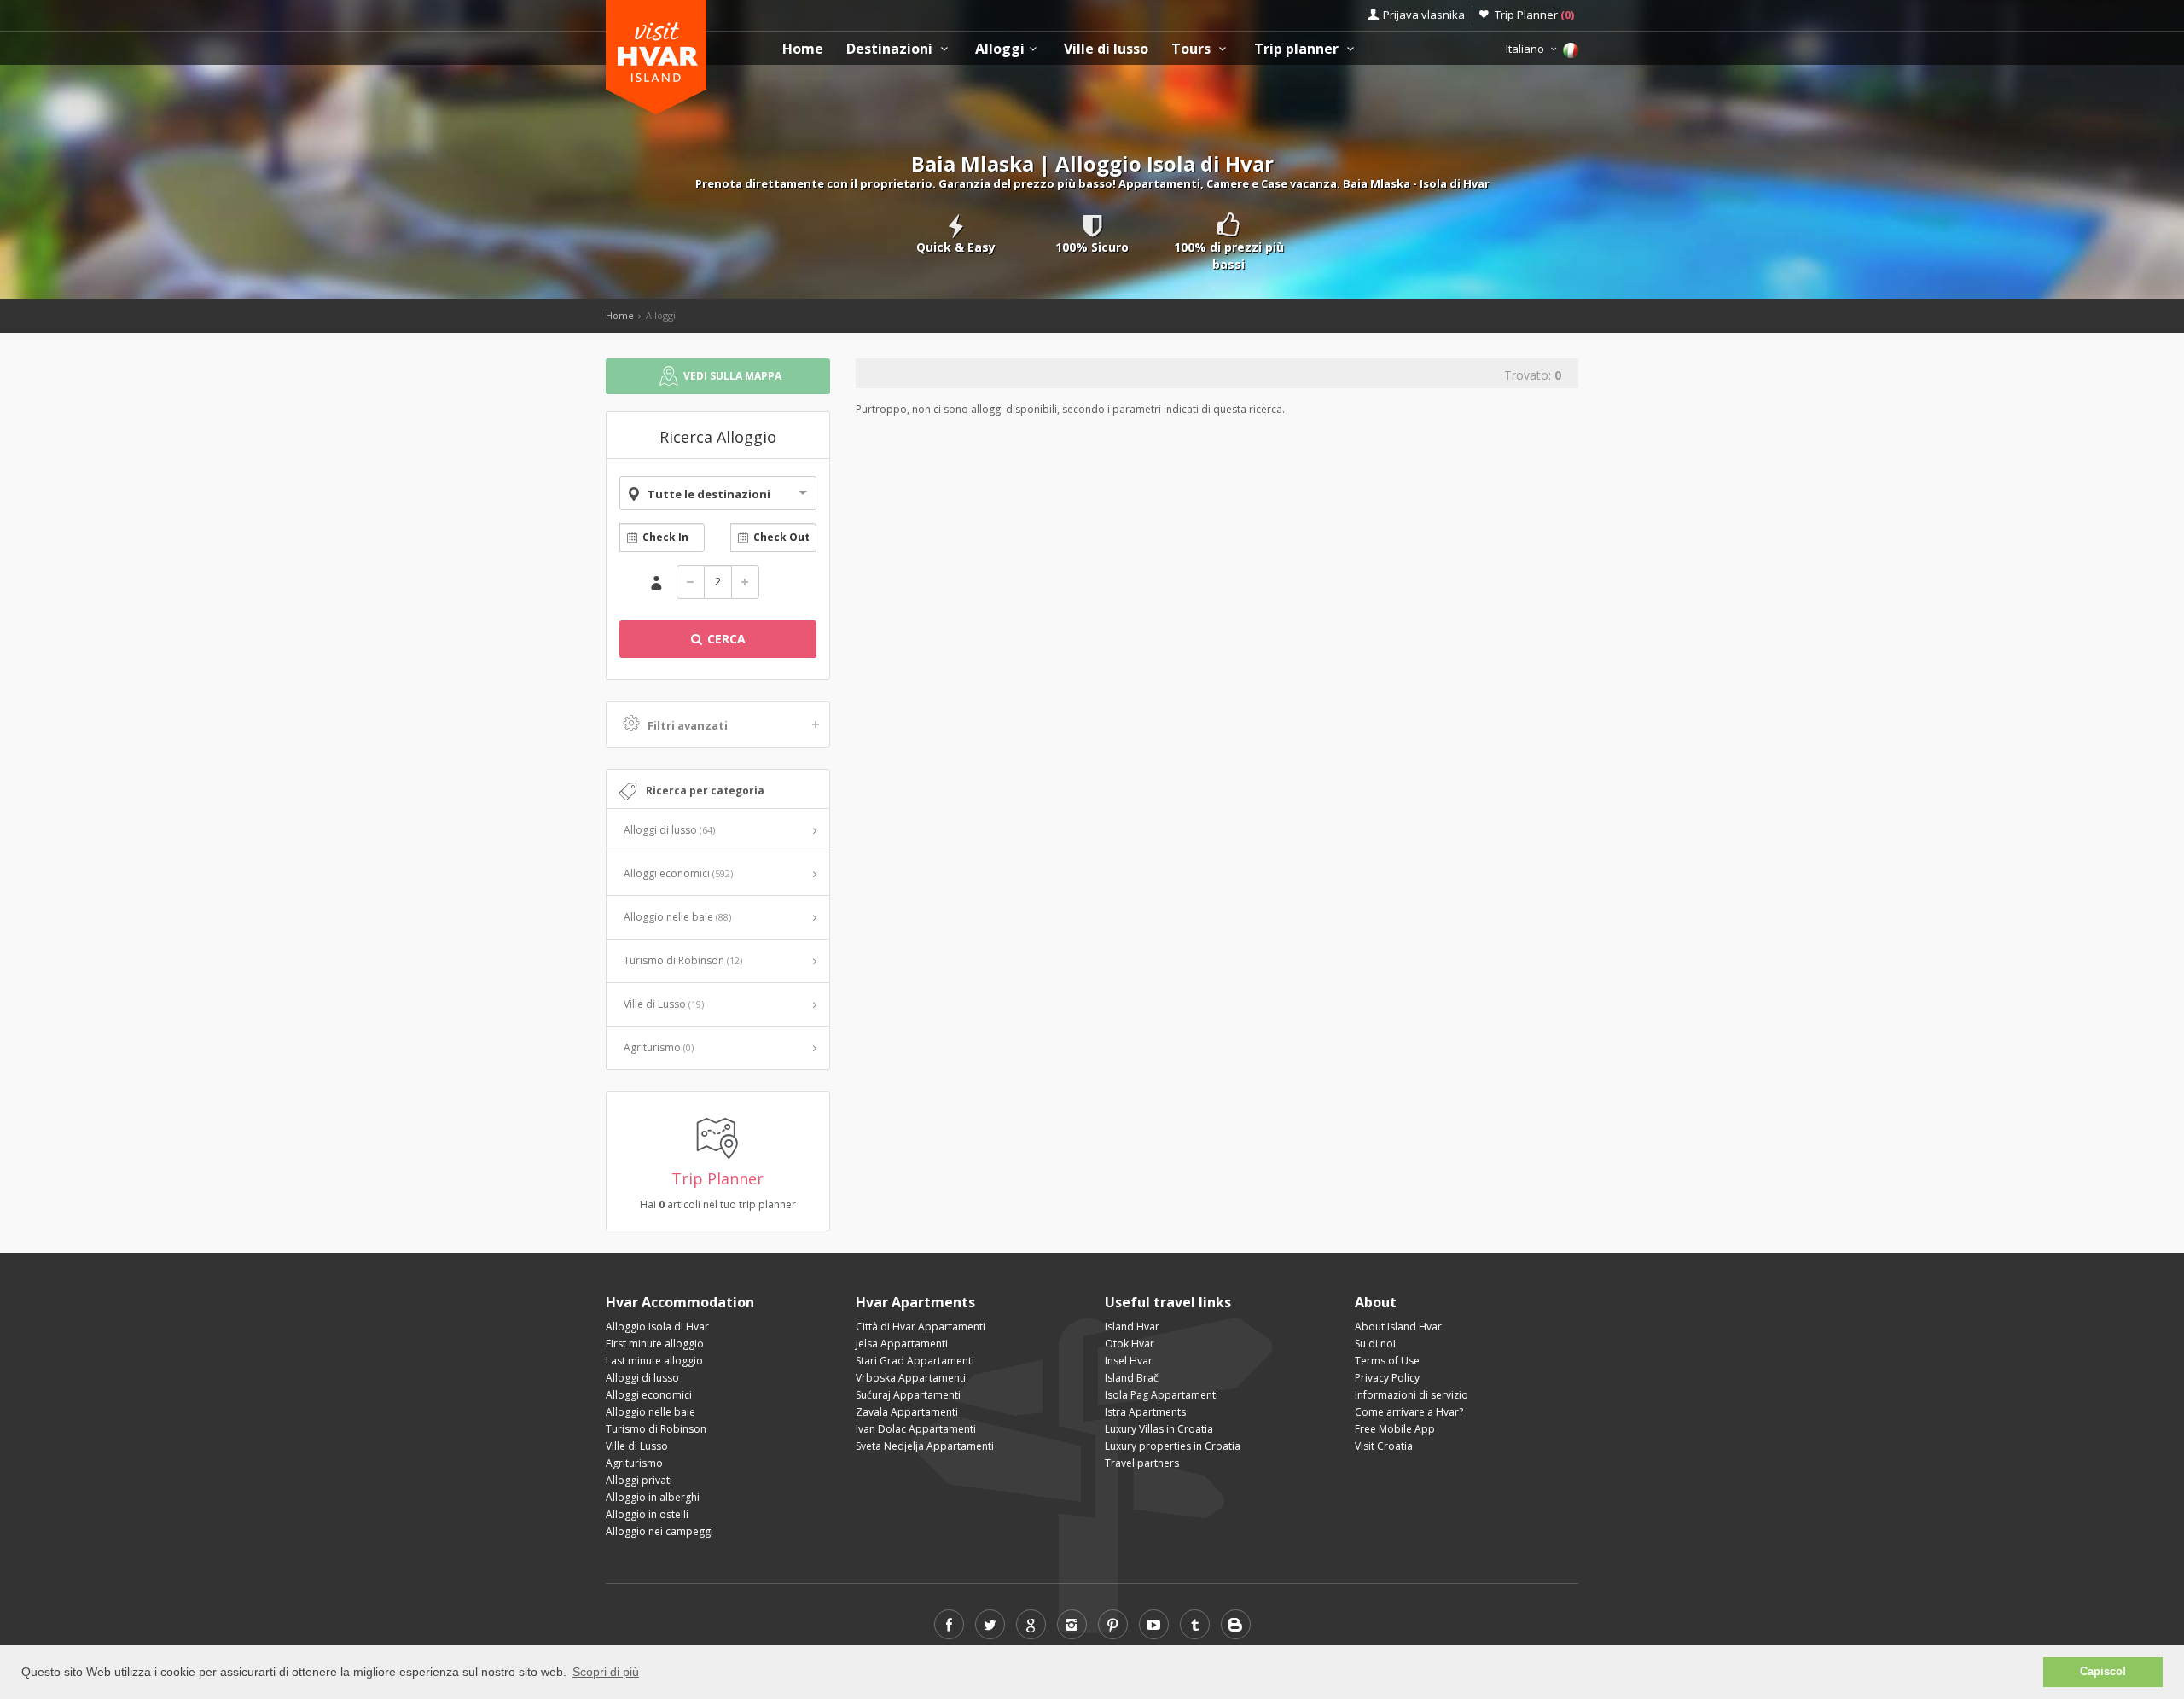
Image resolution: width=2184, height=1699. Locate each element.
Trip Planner (1534, 15)
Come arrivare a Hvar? (1409, 1412)
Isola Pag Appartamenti (1162, 1395)
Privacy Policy (1387, 1378)
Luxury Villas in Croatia (1159, 1429)
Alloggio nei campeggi (659, 1531)
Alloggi (1000, 49)
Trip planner (1298, 49)
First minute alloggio (655, 1344)
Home (803, 49)
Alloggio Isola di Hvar (657, 1327)
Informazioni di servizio (1411, 1395)
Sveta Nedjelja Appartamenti (925, 1446)
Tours (1193, 49)
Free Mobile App (1395, 1429)
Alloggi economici (678, 873)
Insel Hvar (1129, 1361)
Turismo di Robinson (683, 960)
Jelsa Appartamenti (902, 1344)
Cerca (725, 639)
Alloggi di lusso (669, 830)
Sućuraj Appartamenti (908, 1395)
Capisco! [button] (2103, 1672)
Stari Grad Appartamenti (915, 1361)
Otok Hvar (1130, 1344)
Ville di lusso (1106, 49)
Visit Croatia (1384, 1446)
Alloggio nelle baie (677, 917)
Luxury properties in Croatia (1173, 1446)
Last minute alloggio (654, 1361)
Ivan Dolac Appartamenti (916, 1429)
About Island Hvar (1398, 1327)
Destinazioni (891, 49)
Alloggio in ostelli (647, 1514)
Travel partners (1142, 1463)
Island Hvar (1132, 1327)
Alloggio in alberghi (653, 1497)
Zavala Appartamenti (907, 1412)
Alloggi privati (639, 1480)
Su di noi (1375, 1344)
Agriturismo (659, 1047)
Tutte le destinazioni (709, 494)
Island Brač (1132, 1378)
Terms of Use (1387, 1361)
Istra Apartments (1145, 1412)
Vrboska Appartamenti (911, 1378)
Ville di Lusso (664, 1004)
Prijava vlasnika (1424, 15)
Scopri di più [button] (606, 1672)
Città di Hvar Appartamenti (921, 1327)
